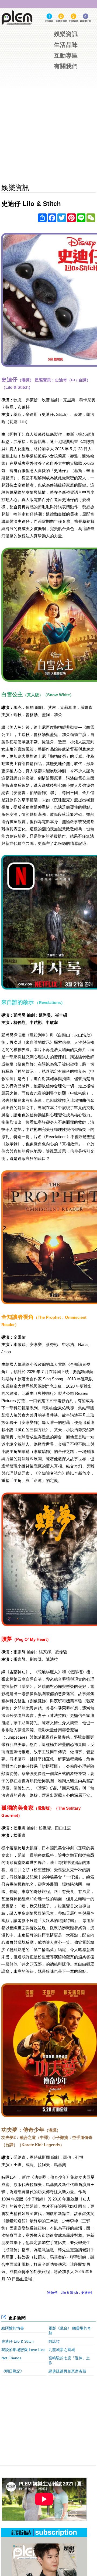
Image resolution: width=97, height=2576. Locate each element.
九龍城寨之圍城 (62, 2350)
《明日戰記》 (13, 2371)
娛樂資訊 (66, 34)
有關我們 (66, 66)
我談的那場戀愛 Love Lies (23, 2350)
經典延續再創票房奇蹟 (67, 2371)
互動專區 (66, 56)
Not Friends (11, 2358)
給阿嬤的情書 (13, 2328)
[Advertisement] (55, 2417)
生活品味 (66, 45)
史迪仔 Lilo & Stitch (18, 2341)
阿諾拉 (54, 2341)
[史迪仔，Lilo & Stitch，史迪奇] (69, 2293)
